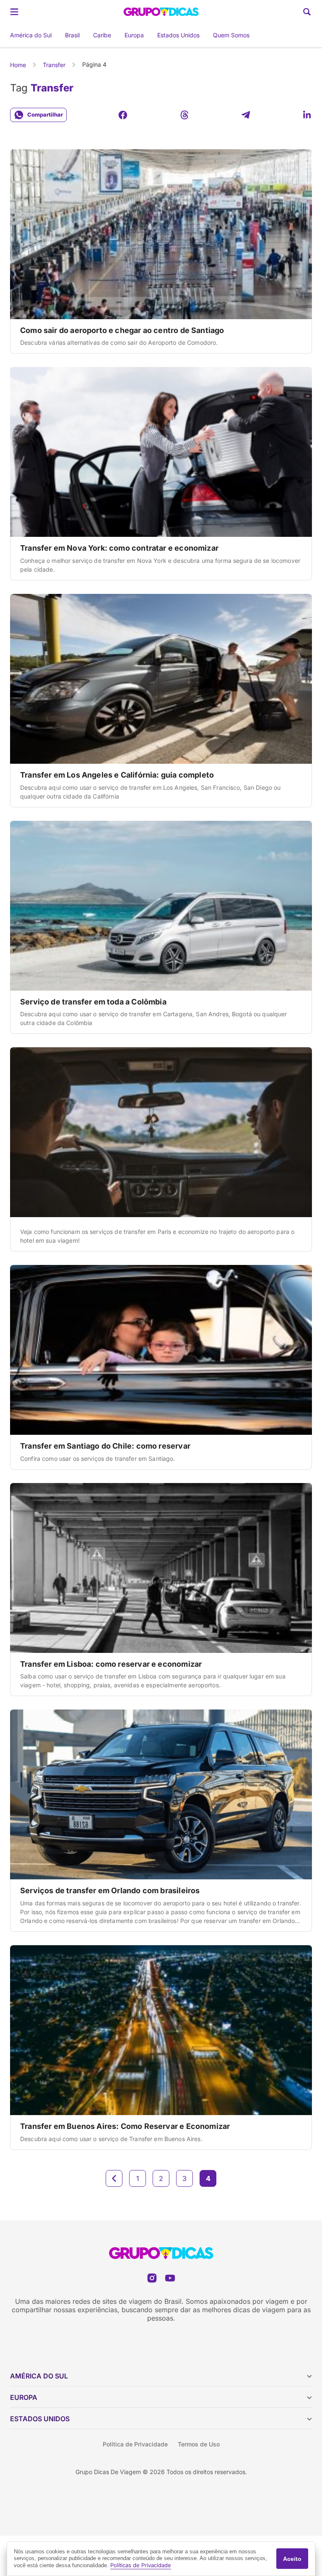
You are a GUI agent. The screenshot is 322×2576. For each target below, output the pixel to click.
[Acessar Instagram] (152, 2278)
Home (18, 65)
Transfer (54, 65)
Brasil (72, 35)
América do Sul (31, 35)
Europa (134, 35)
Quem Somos (231, 35)
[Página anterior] (114, 2178)
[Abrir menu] (14, 12)
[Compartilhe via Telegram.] (246, 115)
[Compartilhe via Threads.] (184, 115)
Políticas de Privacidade (141, 2565)
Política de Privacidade (135, 2444)
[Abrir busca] (307, 12)
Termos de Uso (199, 2444)
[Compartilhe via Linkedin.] (307, 115)
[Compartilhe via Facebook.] (123, 115)
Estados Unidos (178, 35)
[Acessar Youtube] (170, 2278)
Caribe (102, 35)
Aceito (292, 2559)
